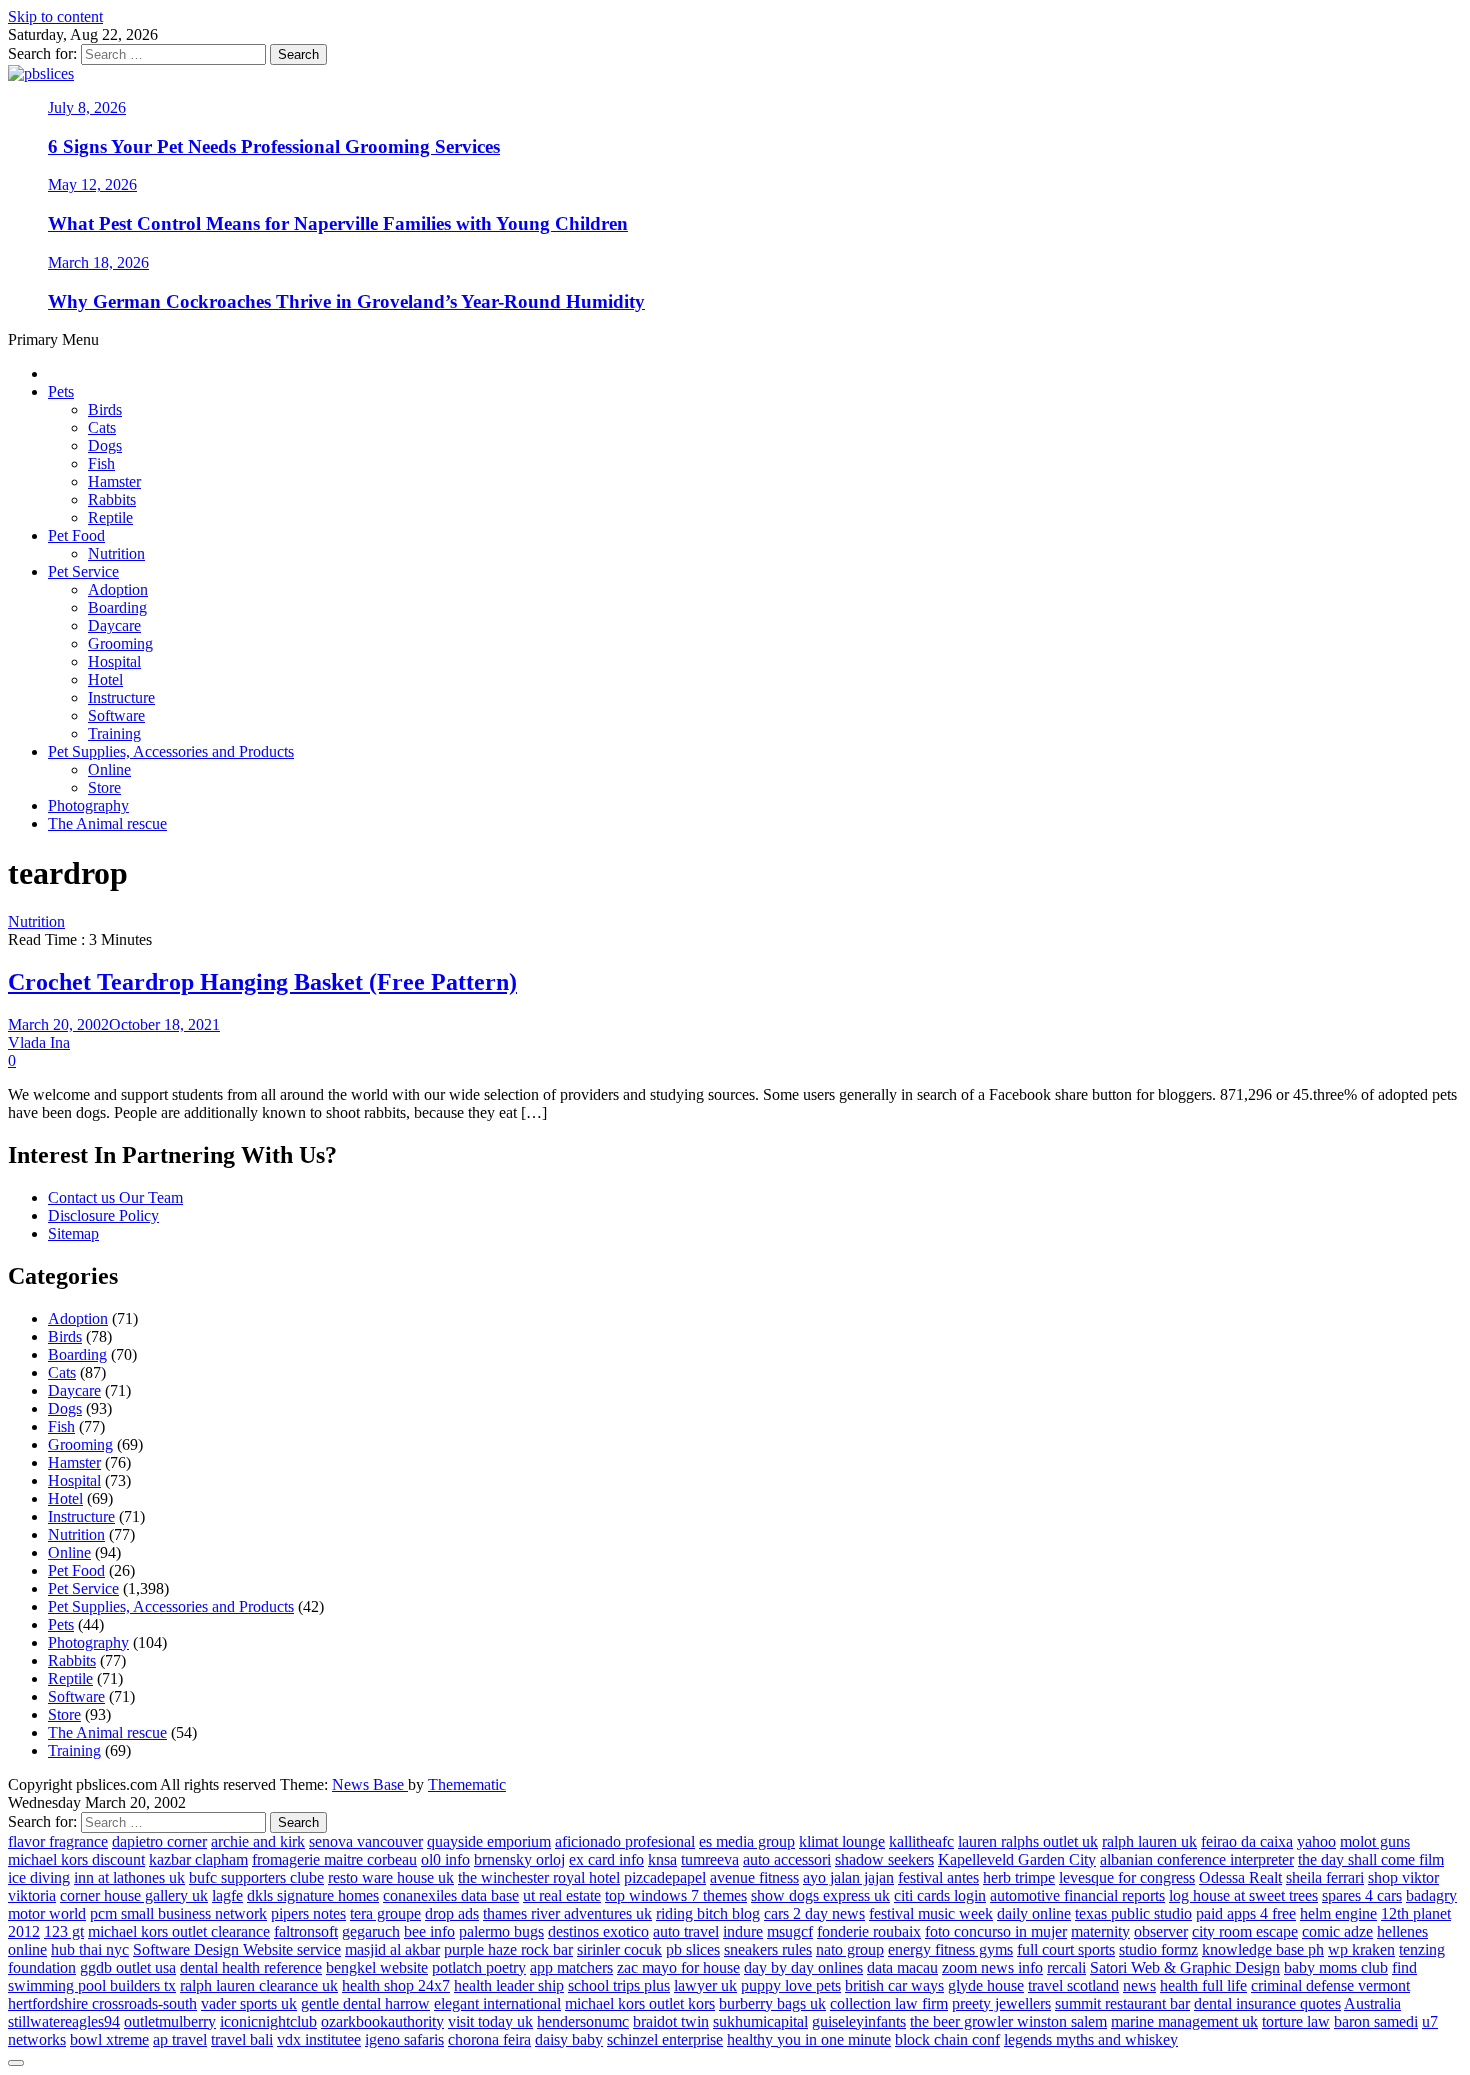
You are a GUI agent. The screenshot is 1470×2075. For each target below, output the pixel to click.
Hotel (105, 679)
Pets (61, 391)
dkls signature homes (313, 1895)
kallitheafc (921, 1841)
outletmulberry (170, 2021)
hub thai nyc (90, 1949)
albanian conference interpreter (1197, 1859)
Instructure (121, 697)
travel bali (242, 2039)
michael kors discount (76, 1859)
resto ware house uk (391, 1877)
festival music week (931, 1913)
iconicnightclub (268, 2021)
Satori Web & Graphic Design (1185, 1967)
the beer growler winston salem (1008, 2021)
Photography (88, 805)
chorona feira (489, 2039)
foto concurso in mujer (996, 1931)
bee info (429, 1931)
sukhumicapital (760, 2021)
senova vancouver (366, 1841)
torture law (1296, 2021)
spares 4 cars (1362, 1895)
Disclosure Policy (103, 1215)
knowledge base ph (1263, 1949)
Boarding (117, 607)
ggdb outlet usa (128, 1967)
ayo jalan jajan (848, 1877)
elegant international (497, 2003)
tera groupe (385, 1913)
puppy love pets (791, 1985)
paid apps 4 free (1246, 1913)
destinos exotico (598, 1931)
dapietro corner (159, 1841)
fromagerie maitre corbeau (334, 1859)
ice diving (39, 1877)
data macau (902, 1967)
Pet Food (76, 535)
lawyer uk (705, 1985)
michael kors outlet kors (640, 2003)
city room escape (1245, 1931)
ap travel (180, 2039)
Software (116, 715)
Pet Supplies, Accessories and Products (171, 751)
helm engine (1338, 1913)
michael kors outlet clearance (179, 1931)
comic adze (1337, 1931)
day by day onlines (803, 1967)
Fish (101, 463)
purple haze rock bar (508, 1949)
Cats (102, 427)
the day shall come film (1371, 1859)
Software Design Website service (237, 1949)
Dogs (105, 445)
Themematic (467, 1784)
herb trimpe (1019, 1877)
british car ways (894, 1985)
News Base (370, 1784)
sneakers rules (768, 1949)
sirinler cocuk (619, 1949)
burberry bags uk (772, 2003)
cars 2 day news (814, 1913)
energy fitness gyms (950, 1949)
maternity (1100, 1931)
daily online (1034, 1913)
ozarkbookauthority (382, 2021)
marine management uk (1184, 2021)
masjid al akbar (392, 1949)
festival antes (938, 1877)
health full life (1203, 1985)
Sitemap (73, 1233)
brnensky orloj (519, 1859)
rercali (1066, 1967)
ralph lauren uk (1149, 1841)
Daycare (114, 625)
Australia (1372, 2003)
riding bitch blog (708, 1913)
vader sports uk (249, 2003)
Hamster (114, 481)
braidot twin (671, 2021)
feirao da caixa (1247, 1841)
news (1139, 1985)
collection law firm (889, 2003)
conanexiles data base (451, 1895)
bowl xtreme (109, 2039)
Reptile (110, 517)
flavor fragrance (58, 1841)
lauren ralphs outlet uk (1028, 1841)
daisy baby (569, 2039)
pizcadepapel (665, 1877)
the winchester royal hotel (539, 1877)
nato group (850, 1949)
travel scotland (1073, 1985)
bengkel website (377, 1967)
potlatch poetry (479, 1967)
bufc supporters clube (256, 1877)
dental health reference (251, 1967)
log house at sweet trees (1243, 1895)
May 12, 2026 (92, 184)
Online (109, 769)
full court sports (1066, 1949)
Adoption (118, 589)
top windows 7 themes (676, 1895)
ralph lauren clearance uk (259, 1985)
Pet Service (83, 571)
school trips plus (619, 1985)
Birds (105, 409)
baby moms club (1336, 1967)
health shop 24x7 (396, 1985)
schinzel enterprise (665, 2039)
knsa (662, 1859)
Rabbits (112, 499)
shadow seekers (884, 1859)
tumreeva (710, 1859)
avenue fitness (754, 1877)
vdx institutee (319, 2039)
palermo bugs (501, 1931)
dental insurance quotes (1267, 2003)
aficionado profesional (625, 1841)
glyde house (986, 1985)
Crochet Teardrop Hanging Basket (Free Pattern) (262, 982)
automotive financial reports (1077, 1895)
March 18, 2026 (98, 262)
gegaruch (371, 1931)
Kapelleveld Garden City (1017, 1859)
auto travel (686, 1931)
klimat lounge (842, 1841)
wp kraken (1361, 1949)
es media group (747, 1841)
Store (104, 787)
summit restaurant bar (1122, 2003)
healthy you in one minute (809, 2039)
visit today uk (490, 2021)
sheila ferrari (1325, 1877)
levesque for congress (1127, 1877)
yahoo (1316, 1841)
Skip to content (55, 16)
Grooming (120, 643)
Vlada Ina (39, 1042)
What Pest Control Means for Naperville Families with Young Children (338, 223)
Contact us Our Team (115, 1197)
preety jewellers (1001, 2003)
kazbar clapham (198, 1859)
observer (1161, 1931)
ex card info (606, 1859)
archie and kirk (258, 1841)
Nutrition (116, 553)
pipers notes (308, 1913)
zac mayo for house (678, 1967)
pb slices (693, 1949)
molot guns (1375, 1841)
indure (743, 1931)
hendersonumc (583, 2021)
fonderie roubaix (869, 1931)
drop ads (452, 1913)
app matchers (571, 1967)
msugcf (790, 1931)
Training (114, 733)
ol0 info (445, 1859)
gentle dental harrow (365, 2003)
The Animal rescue (107, 823)
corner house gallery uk (134, 1895)
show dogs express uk (820, 1895)
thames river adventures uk (567, 1913)
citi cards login (940, 1895)
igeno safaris (404, 2039)
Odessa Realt (1240, 1877)
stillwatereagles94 (64, 2021)
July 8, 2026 (87, 107)
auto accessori (787, 1859)
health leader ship (509, 1985)
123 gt (64, 1931)
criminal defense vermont (1330, 1985)
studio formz (1158, 1949)
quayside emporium (489, 1841)
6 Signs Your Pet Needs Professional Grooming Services (274, 146)
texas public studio (1133, 1913)
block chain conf (947, 2039)
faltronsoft (306, 1931)
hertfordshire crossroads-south (102, 2003)
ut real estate (562, 1895)
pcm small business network (178, 1913)
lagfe (227, 1895)
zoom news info (992, 1967)
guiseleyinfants (859, 2021)
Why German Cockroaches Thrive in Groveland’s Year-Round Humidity (346, 301)
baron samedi (1376, 2021)
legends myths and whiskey (1091, 2039)
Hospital (114, 661)
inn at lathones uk (129, 1877)
